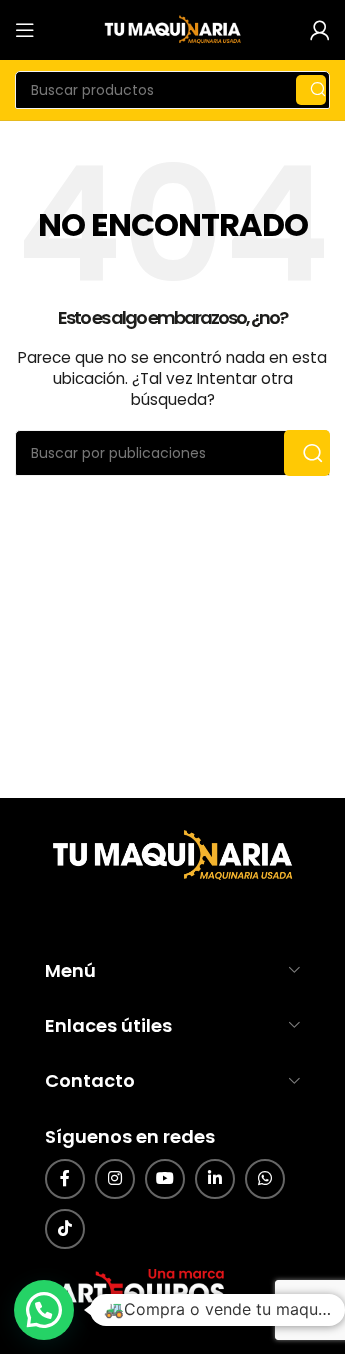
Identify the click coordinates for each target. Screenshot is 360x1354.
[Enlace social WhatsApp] (265, 1179)
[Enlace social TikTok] (65, 1229)
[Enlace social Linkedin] (215, 1179)
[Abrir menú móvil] (25, 30)
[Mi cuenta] (320, 30)
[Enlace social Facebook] (65, 1179)
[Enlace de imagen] (170, 856)
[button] (44, 1310)
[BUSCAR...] (311, 90)
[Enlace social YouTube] (165, 1179)
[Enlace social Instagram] (115, 1179)
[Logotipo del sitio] (173, 29)
